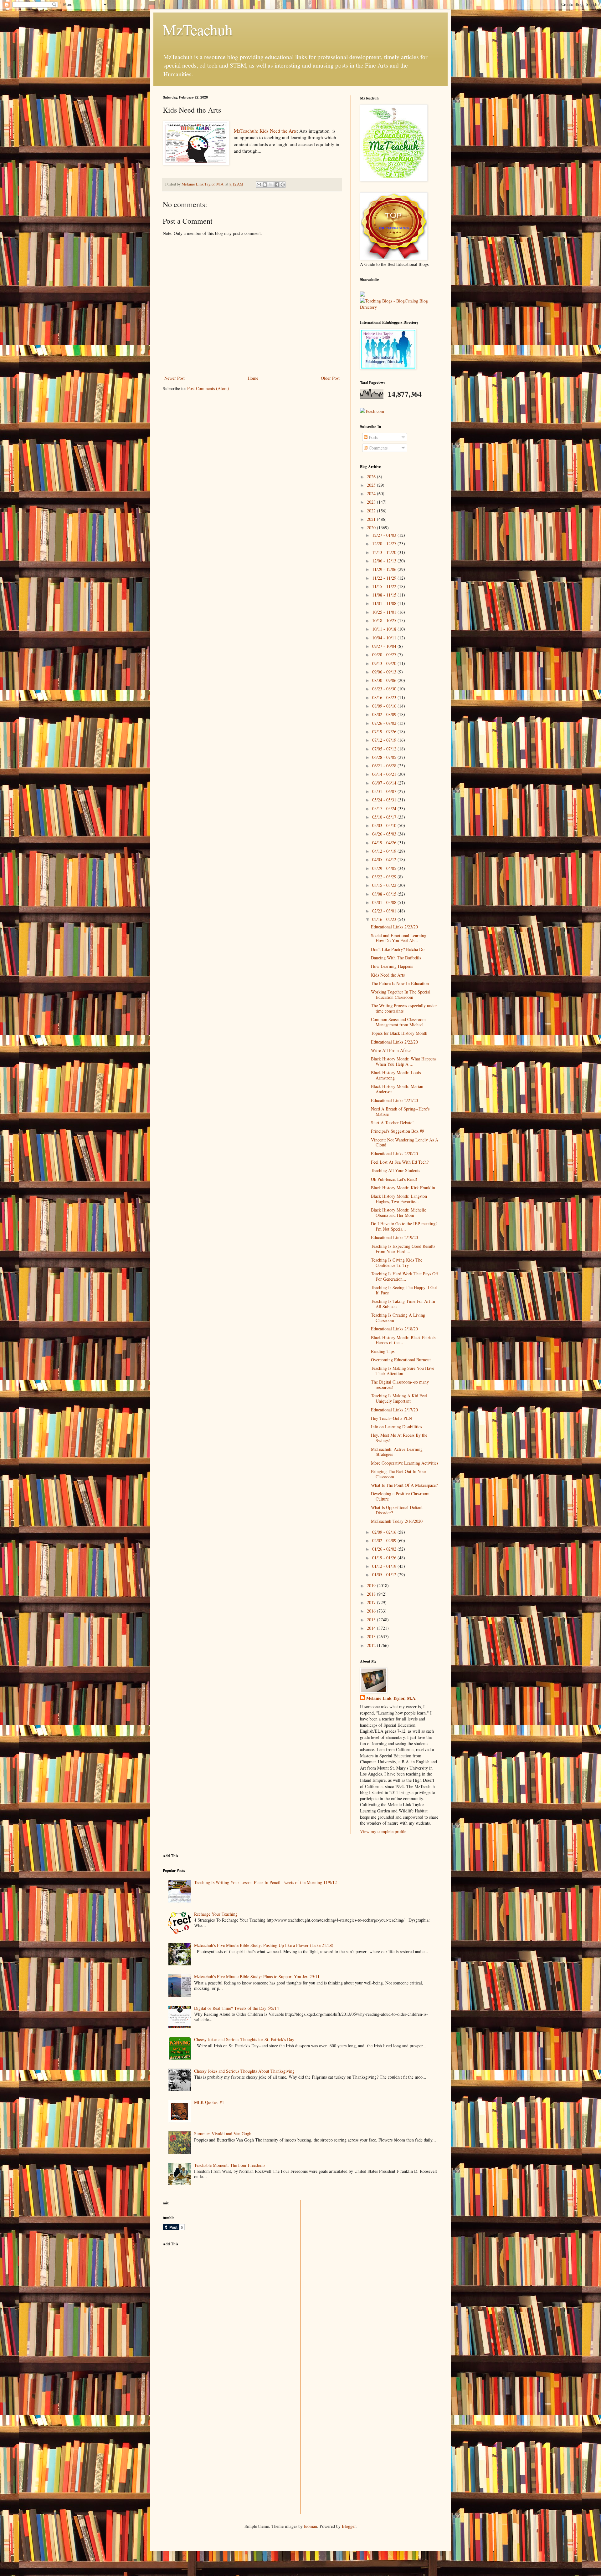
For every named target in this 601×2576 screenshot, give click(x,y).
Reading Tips (383, 1351)
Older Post (330, 378)
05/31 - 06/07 (385, 791)
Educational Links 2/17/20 (394, 1410)
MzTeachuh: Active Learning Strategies (397, 1452)
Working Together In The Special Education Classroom (401, 994)
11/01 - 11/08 (385, 603)
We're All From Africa (391, 1050)
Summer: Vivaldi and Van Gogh (223, 2134)
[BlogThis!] (265, 185)
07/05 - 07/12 (385, 749)
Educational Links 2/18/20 (394, 1329)
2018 (372, 1594)
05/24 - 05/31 (385, 800)
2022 (372, 511)
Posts (373, 437)
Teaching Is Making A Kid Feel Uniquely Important (399, 1398)
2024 (372, 493)
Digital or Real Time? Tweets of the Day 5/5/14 (236, 2008)
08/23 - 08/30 (385, 689)
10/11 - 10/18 (385, 629)
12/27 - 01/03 (385, 535)
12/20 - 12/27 (385, 544)
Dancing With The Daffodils (396, 958)
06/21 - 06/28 (385, 766)
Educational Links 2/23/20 (394, 927)
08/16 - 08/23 (385, 697)
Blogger (349, 2526)
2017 (372, 1602)
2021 (372, 519)
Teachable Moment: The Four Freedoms (230, 2165)
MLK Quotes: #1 (209, 2102)
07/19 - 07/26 (385, 732)
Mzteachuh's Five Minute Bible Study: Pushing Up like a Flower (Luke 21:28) (264, 1945)
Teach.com (375, 411)
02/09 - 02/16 (385, 1532)
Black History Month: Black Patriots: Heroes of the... (404, 1340)
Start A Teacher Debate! (392, 1123)
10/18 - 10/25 (385, 620)
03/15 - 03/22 (385, 885)
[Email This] (259, 185)
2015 (372, 1620)
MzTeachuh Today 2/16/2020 (397, 1521)
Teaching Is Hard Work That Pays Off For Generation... (404, 1276)
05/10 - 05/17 (385, 817)
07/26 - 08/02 (385, 723)
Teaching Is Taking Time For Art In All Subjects (403, 1304)
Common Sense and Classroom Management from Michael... (399, 1022)
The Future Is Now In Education (400, 983)
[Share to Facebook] (277, 185)
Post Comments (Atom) (208, 388)
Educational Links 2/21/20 (394, 1100)
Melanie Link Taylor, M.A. (391, 1698)
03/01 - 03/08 (385, 902)
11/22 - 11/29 (385, 578)
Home (253, 378)
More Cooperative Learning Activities (405, 1463)
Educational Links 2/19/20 (394, 1237)
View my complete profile (383, 1831)
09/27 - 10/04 (385, 646)
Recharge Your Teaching (216, 1914)
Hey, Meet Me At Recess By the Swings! (399, 1438)
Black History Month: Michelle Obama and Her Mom (398, 1212)
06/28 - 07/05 (385, 757)
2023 (372, 502)
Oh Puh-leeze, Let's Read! (394, 1179)
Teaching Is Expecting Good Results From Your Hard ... (403, 1249)
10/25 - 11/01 (385, 612)
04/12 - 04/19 (385, 851)
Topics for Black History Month (399, 1033)
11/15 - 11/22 (385, 586)
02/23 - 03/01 (385, 911)
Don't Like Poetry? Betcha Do (398, 949)
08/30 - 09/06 (385, 680)
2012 (372, 1645)
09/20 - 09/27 (385, 655)
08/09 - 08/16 (385, 706)
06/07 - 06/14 (385, 783)
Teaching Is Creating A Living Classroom (398, 1318)
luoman (311, 2526)
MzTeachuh (198, 29)
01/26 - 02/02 (385, 1549)
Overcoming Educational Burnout (401, 1360)
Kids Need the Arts (388, 975)
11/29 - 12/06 (385, 569)
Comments (378, 448)
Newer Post (175, 378)
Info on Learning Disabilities (396, 1427)
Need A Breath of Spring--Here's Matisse (400, 1111)
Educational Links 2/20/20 (394, 1153)
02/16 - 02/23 (385, 919)
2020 (372, 528)
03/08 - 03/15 (385, 894)
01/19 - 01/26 (385, 1558)
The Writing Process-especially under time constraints (404, 1008)
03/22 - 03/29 (385, 877)
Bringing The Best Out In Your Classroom (399, 1474)
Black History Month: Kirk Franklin (403, 1188)
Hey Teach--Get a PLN (391, 1418)
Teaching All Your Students (396, 1170)
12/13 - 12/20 (385, 552)
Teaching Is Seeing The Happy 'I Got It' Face (404, 1290)
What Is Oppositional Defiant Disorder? (397, 1510)
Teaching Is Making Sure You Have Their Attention (403, 1371)
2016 (372, 1611)
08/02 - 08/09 (385, 714)
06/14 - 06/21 (385, 774)
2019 (372, 1585)
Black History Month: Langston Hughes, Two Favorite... (399, 1199)
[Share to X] (271, 185)
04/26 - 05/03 (385, 834)
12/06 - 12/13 (385, 561)
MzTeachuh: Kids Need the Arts (265, 131)
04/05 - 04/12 (385, 859)
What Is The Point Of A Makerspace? (404, 1485)
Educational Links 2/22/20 (394, 1042)
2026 (372, 477)
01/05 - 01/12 (385, 1575)
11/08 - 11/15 (385, 595)
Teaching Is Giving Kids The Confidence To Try (397, 1263)
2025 (372, 485)
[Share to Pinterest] (283, 185)
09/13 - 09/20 (385, 663)
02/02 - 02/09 (385, 1540)
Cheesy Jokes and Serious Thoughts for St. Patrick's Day (244, 2039)
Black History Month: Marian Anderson (397, 1089)
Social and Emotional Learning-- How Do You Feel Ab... (400, 938)
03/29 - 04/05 (385, 868)
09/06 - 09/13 (385, 672)
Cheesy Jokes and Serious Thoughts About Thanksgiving (244, 2071)
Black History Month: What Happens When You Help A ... (404, 1061)
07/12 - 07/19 (385, 740)
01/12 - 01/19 (385, 1566)
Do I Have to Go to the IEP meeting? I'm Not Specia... (404, 1226)
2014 (372, 1628)
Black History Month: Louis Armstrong (396, 1075)
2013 (372, 1636)
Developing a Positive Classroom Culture (400, 1496)
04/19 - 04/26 (385, 843)
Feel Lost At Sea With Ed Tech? (400, 1162)
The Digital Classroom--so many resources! (400, 1385)
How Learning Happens (392, 966)
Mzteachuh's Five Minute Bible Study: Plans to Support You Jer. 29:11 (257, 1976)
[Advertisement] (210, 2295)
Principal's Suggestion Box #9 (398, 1131)
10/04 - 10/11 (385, 638)
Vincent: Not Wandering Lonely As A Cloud (405, 1142)
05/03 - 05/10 (385, 825)
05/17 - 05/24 (385, 808)
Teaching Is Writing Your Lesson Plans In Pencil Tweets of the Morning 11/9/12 (265, 1882)
